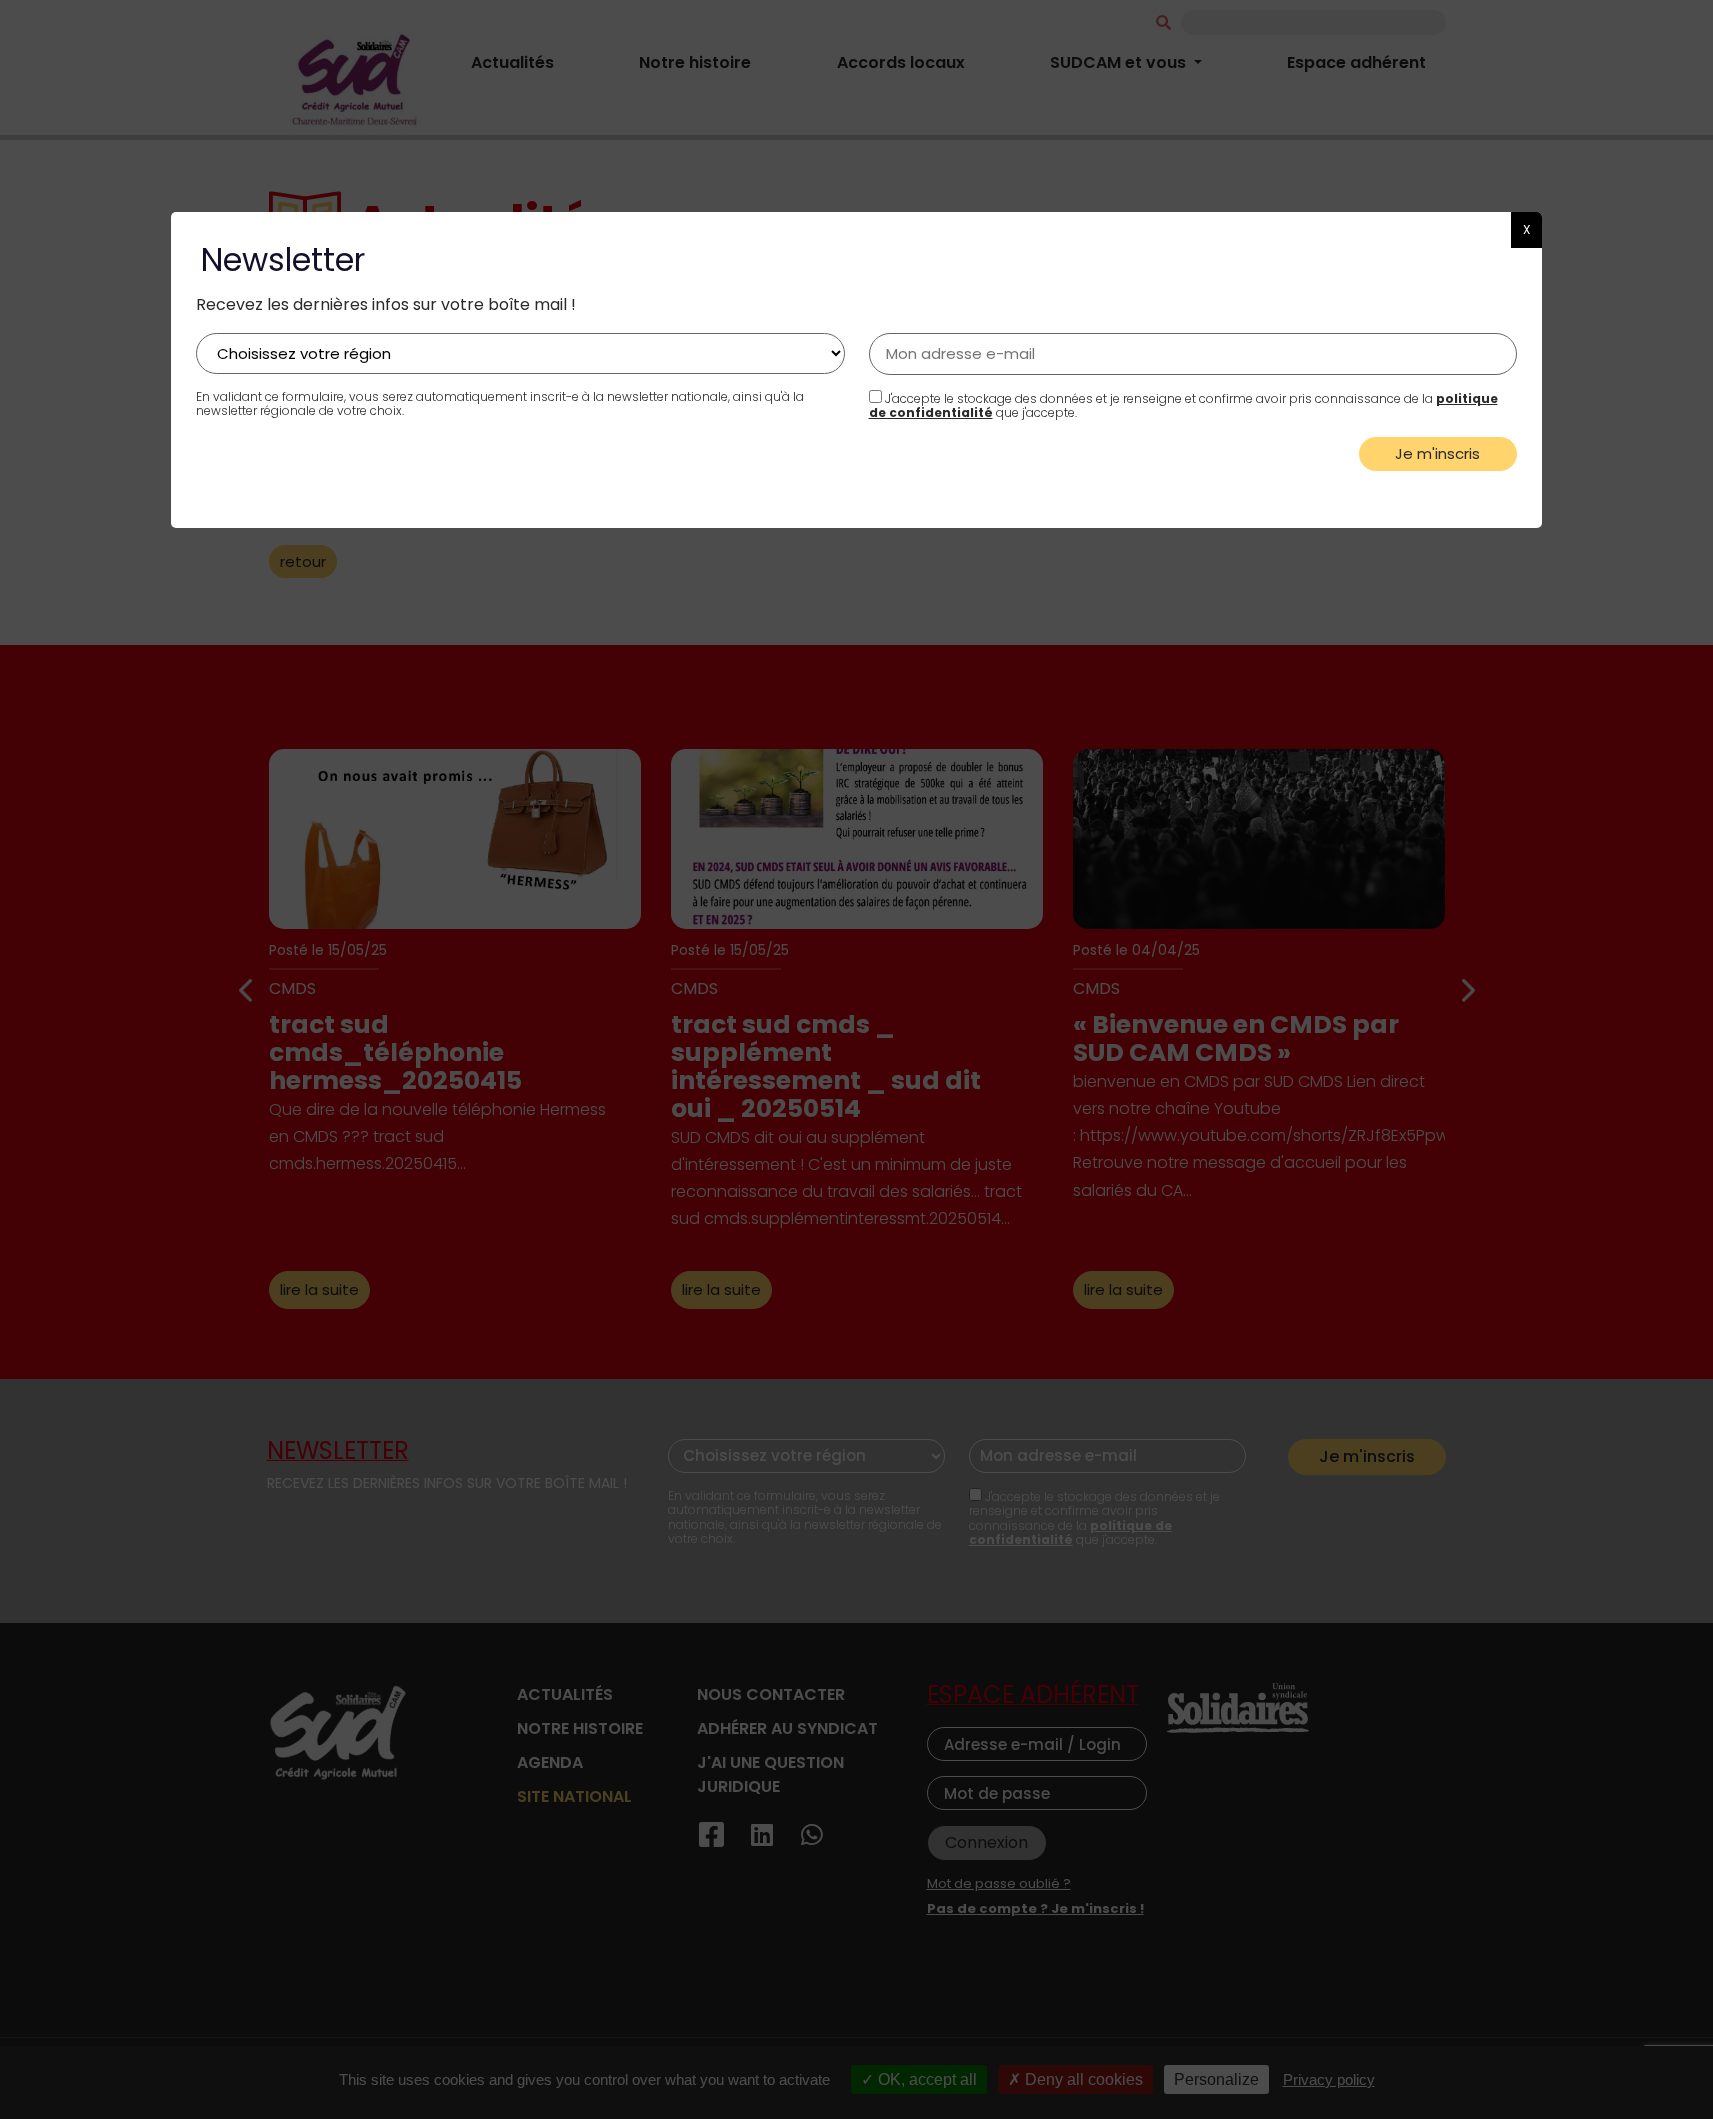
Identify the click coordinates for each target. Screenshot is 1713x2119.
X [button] (1526, 229)
